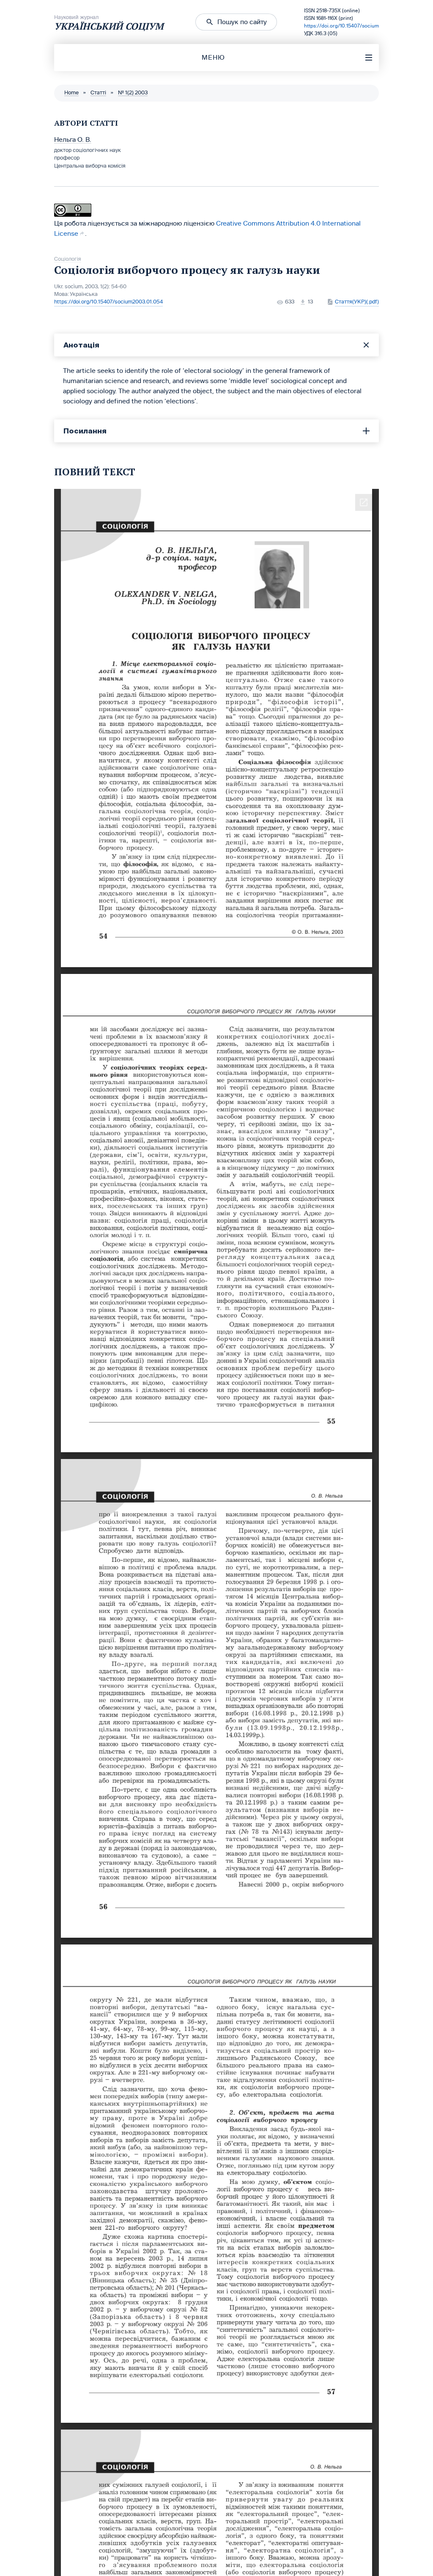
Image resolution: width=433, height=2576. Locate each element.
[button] (236, 22)
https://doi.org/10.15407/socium (341, 26)
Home (71, 93)
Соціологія (68, 259)
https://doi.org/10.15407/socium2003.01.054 (108, 302)
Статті (98, 93)
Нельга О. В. (73, 139)
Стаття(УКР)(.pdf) (357, 302)
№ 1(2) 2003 (133, 93)
